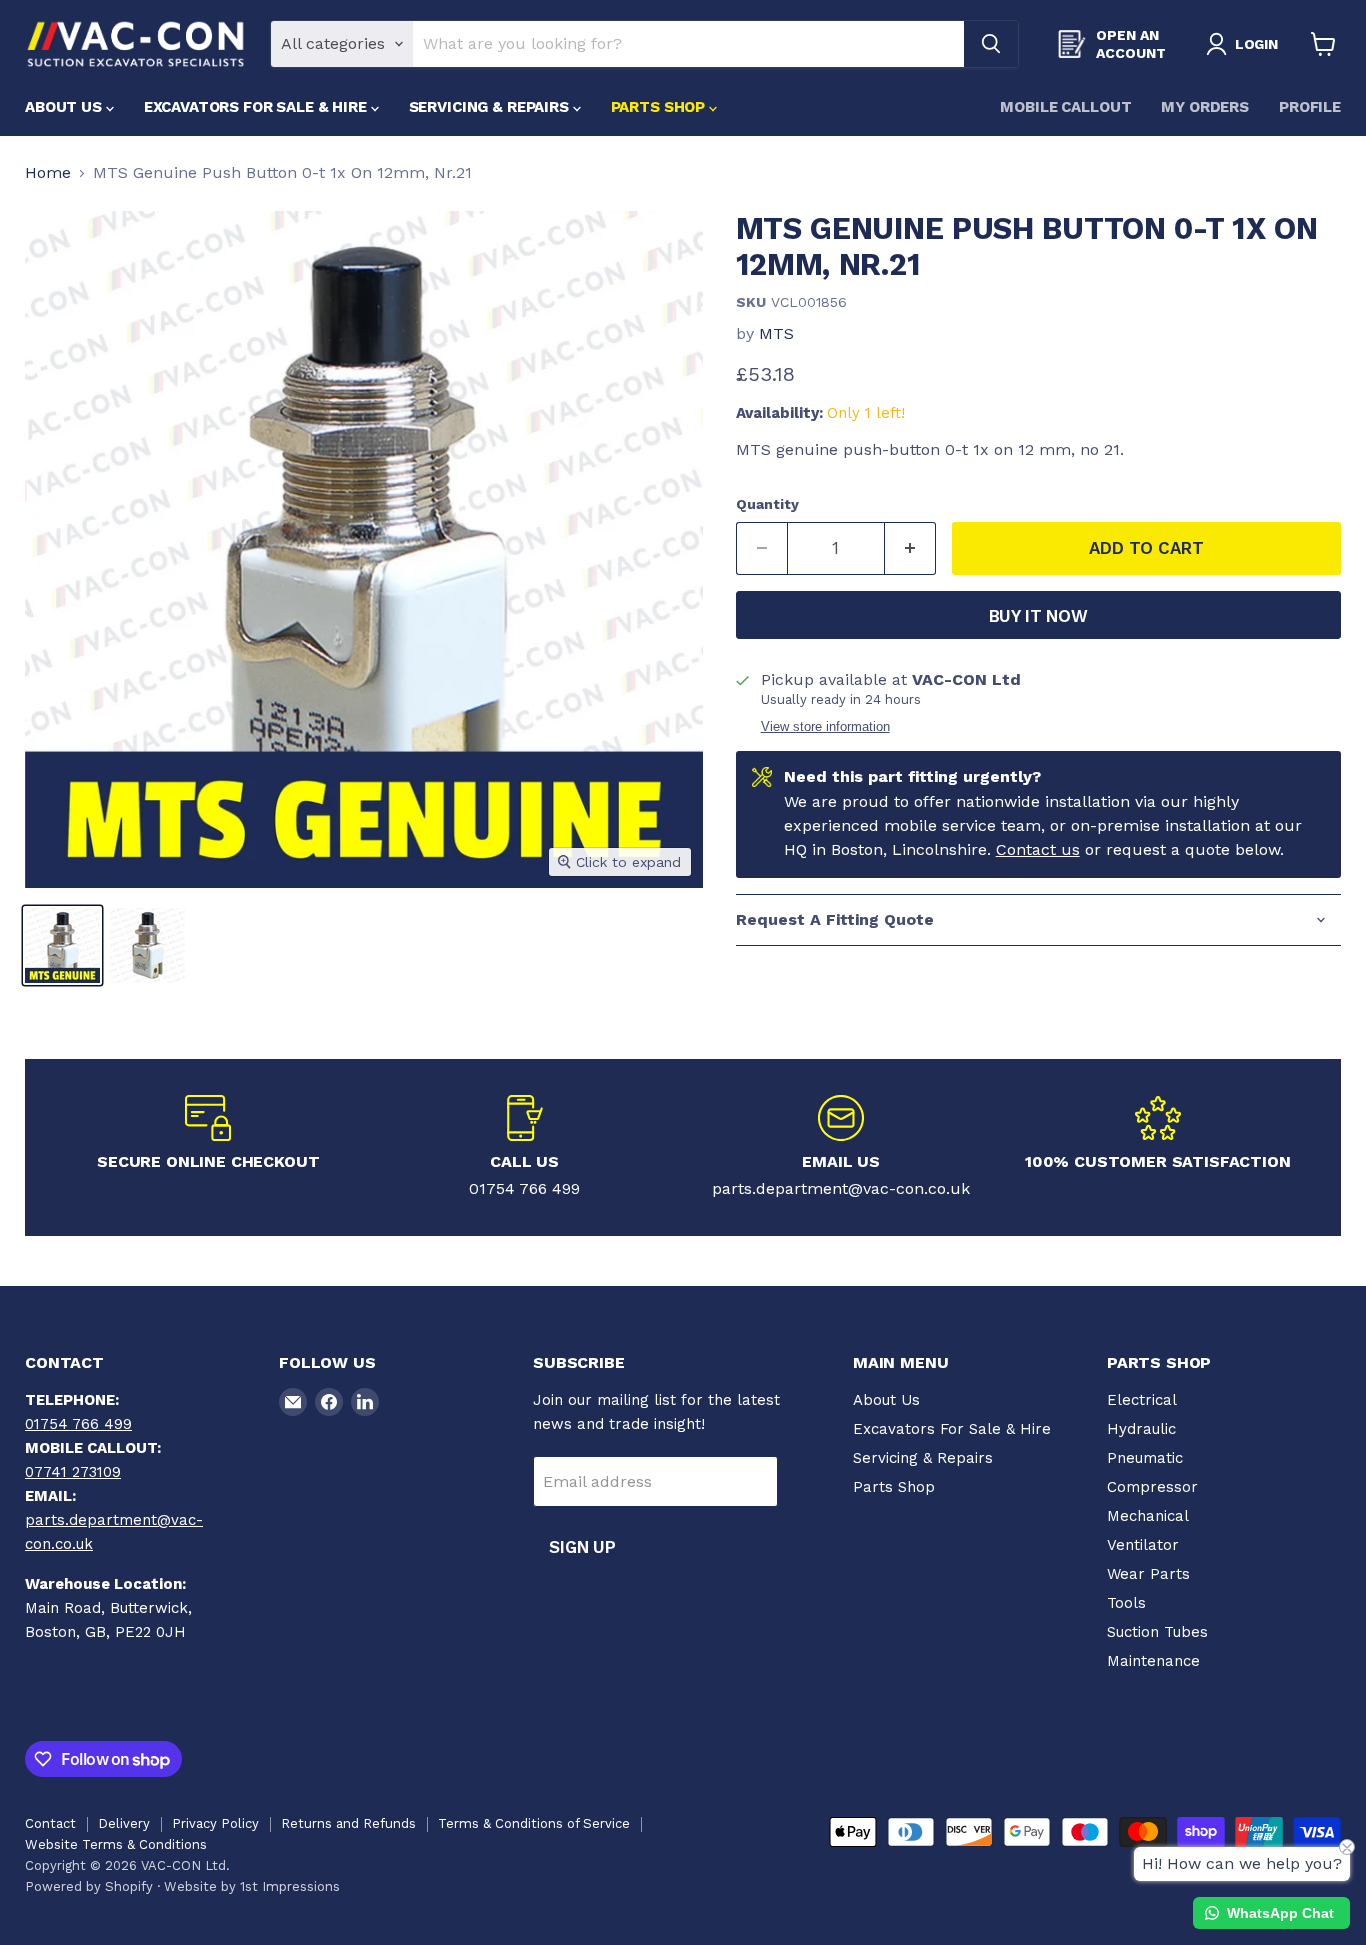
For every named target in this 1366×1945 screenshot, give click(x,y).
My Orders (1205, 107)
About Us (65, 107)
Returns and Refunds (348, 1823)
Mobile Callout (1065, 107)
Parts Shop (660, 107)
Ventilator (1143, 1545)
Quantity (767, 504)
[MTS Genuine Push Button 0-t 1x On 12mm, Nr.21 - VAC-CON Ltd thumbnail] (62, 945)
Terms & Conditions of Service (534, 1823)
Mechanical (1148, 1516)
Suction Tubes (1157, 1632)
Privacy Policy (215, 1823)
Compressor (1152, 1487)
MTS (776, 333)
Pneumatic (1145, 1458)
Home (48, 173)
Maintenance (1153, 1661)
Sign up (582, 1547)
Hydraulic (1141, 1429)
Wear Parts (1148, 1574)
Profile (1310, 107)
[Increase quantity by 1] (910, 549)
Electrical (1142, 1400)
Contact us (1038, 849)
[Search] (991, 44)
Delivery (124, 1823)
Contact (50, 1823)
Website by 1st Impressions (252, 1886)
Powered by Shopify (89, 1886)
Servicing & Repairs (491, 107)
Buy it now (1038, 616)
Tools (1126, 1603)
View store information (825, 727)
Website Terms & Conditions (116, 1844)
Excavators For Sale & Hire (257, 107)
